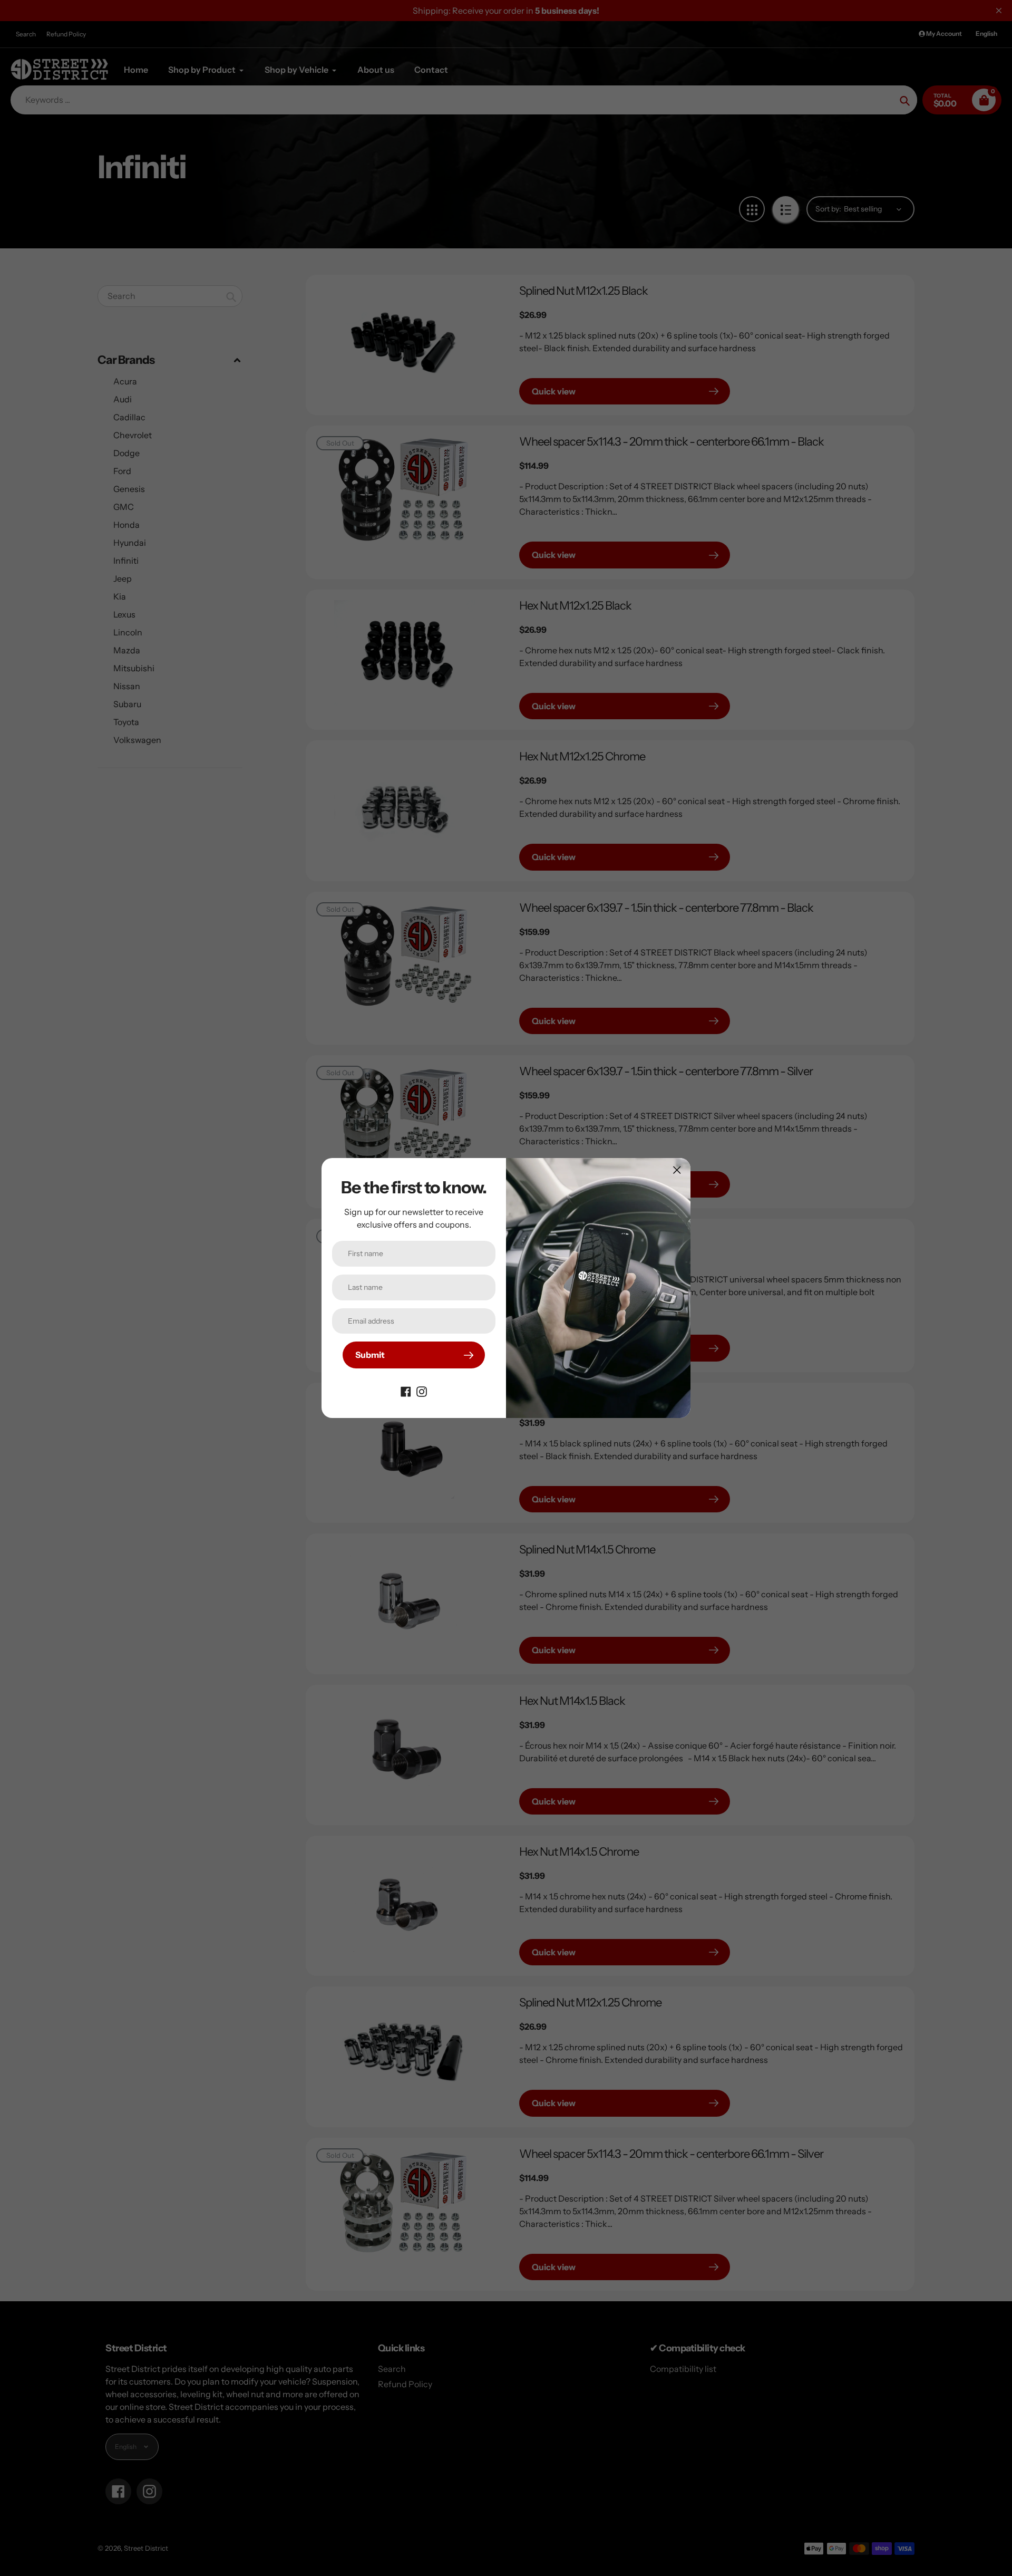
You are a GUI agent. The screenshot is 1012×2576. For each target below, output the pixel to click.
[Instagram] (422, 1391)
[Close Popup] (677, 1170)
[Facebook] (406, 1391)
